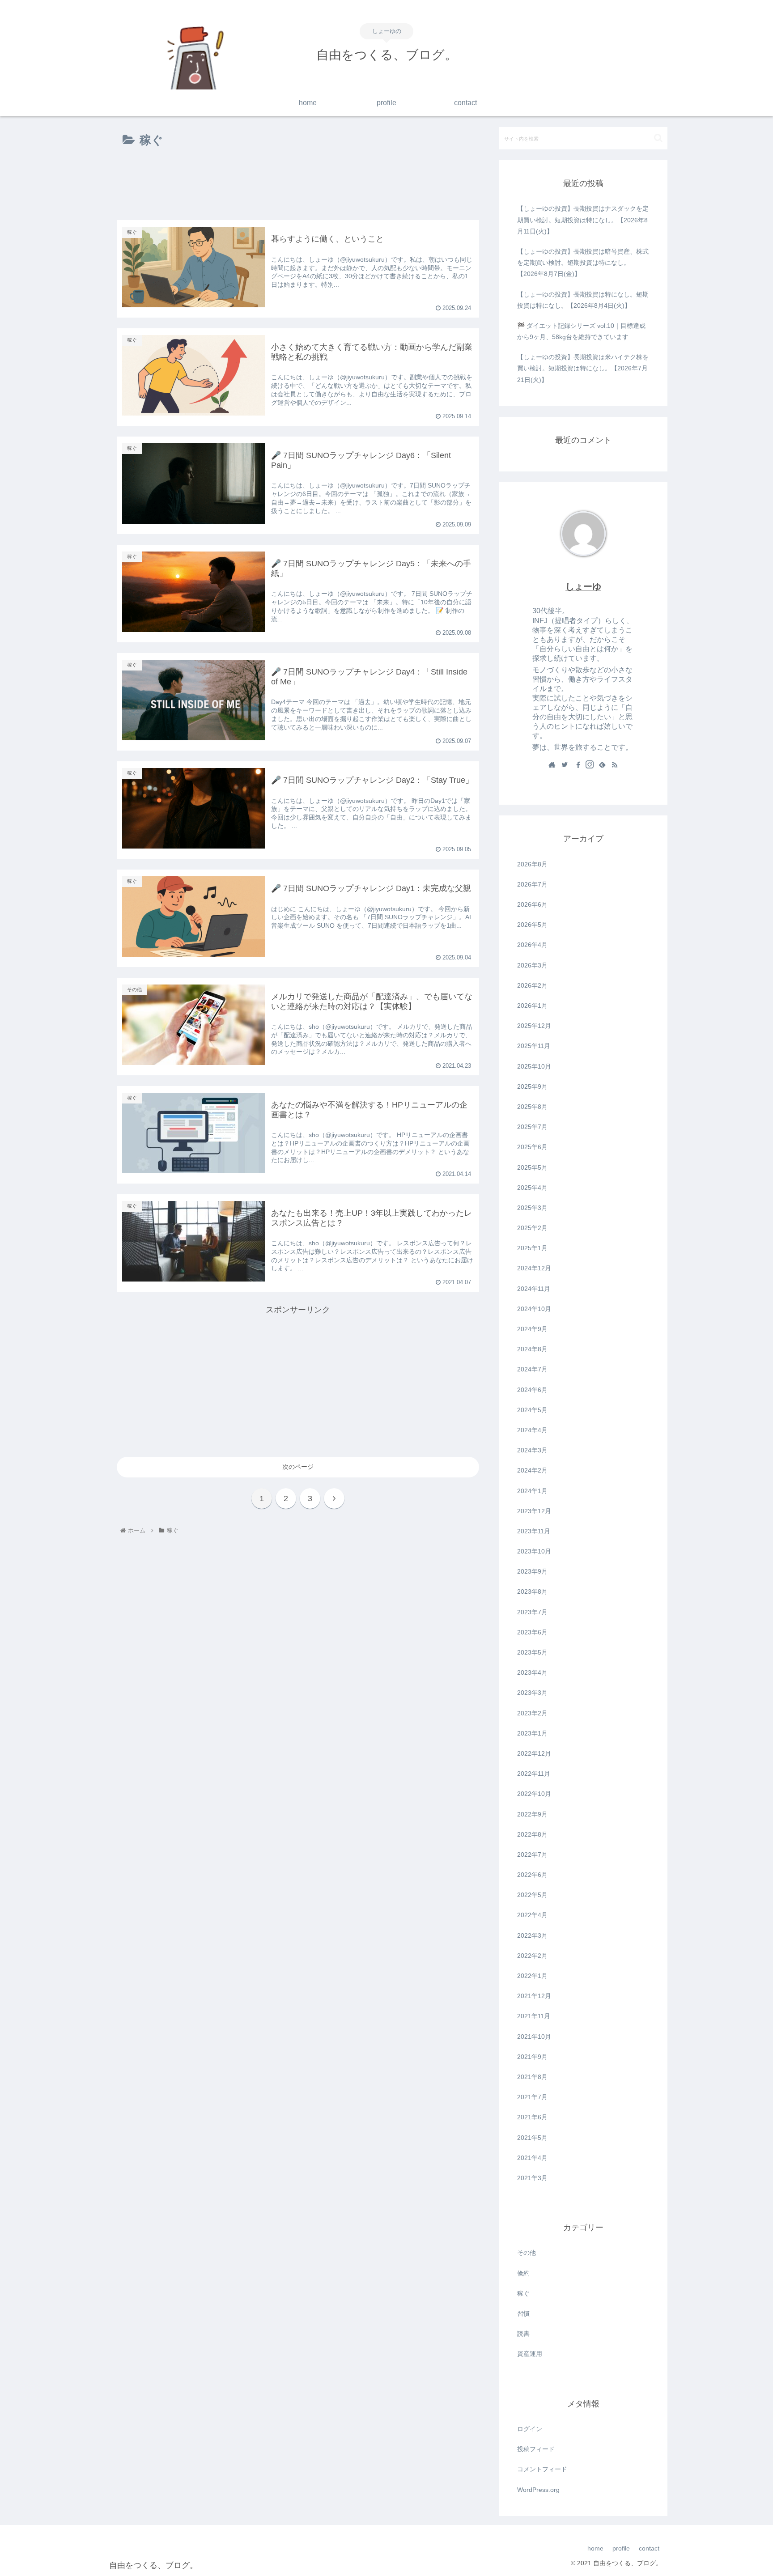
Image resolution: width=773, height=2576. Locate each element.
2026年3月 (532, 965)
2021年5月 (532, 2138)
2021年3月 (532, 2178)
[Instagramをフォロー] (590, 765)
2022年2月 (532, 1956)
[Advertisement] (298, 186)
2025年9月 (532, 1086)
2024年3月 (532, 1450)
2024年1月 (532, 1491)
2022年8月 (532, 1834)
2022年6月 (532, 1875)
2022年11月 (534, 1774)
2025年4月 (532, 1188)
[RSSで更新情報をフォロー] (615, 765)
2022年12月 (534, 1753)
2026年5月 (532, 925)
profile (621, 2548)
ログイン (530, 2429)
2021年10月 (534, 2037)
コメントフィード (542, 2469)
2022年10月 (534, 1794)
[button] (658, 138)
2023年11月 (534, 1531)
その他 (527, 2253)
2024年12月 (534, 1268)
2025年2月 (532, 1228)
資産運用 (530, 2354)
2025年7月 (532, 1127)
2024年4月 (532, 1430)
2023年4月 (532, 1672)
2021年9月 (532, 2057)
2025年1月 (532, 1248)
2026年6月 (532, 904)
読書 (523, 2334)
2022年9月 (532, 1814)
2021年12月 (534, 1996)
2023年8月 (532, 1591)
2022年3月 (532, 1935)
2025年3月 (532, 1208)
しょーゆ (583, 586)
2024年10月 (534, 1309)
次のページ (298, 1467)
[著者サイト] (552, 765)
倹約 (523, 2273)
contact (649, 2548)
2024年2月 (532, 1470)
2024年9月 (532, 1329)
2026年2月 (532, 985)
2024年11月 (534, 1289)
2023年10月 (534, 1551)
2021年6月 (532, 2117)
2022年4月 (532, 1915)
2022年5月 (532, 1895)
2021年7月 (532, 2097)
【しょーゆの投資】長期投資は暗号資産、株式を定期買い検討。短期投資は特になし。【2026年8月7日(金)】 (583, 263)
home (595, 2548)
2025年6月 (532, 1147)
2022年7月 (532, 1855)
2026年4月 (532, 945)
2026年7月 (532, 884)
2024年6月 (532, 1390)
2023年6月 (532, 1632)
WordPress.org (538, 2490)
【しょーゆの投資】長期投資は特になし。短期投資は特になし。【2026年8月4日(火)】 (583, 300)
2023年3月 (532, 1693)
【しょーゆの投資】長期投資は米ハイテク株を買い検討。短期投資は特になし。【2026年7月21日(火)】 (583, 368)
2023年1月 (532, 1733)
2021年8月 (532, 2077)
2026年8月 (532, 864)
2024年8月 (532, 1349)
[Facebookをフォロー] (577, 765)
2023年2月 (532, 1713)
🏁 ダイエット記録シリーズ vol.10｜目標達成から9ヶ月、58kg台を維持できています (581, 331)
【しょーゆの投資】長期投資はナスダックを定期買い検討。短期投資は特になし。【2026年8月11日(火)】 (583, 220)
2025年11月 (534, 1046)
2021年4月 (532, 2158)
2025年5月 (532, 1167)
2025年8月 (532, 1107)
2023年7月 (532, 1612)
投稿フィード (536, 2449)
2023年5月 (532, 1652)
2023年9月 (532, 1571)
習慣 (523, 2313)
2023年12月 (534, 1511)
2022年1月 (532, 1976)
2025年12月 (534, 1026)
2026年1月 (532, 1006)
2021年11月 (534, 2016)
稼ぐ (523, 2293)
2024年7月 (532, 1369)
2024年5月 (532, 1410)
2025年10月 (534, 1066)
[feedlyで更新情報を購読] (602, 765)
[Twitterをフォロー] (565, 765)
